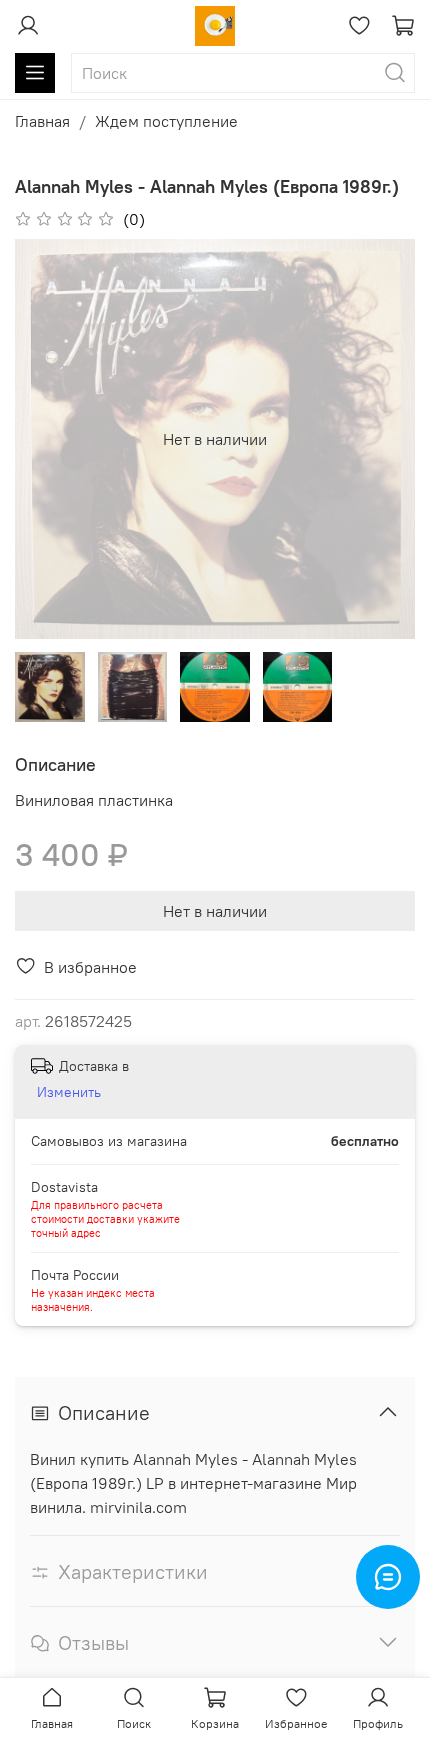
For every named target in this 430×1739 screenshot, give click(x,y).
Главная (42, 121)
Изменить (69, 1092)
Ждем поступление (166, 121)
